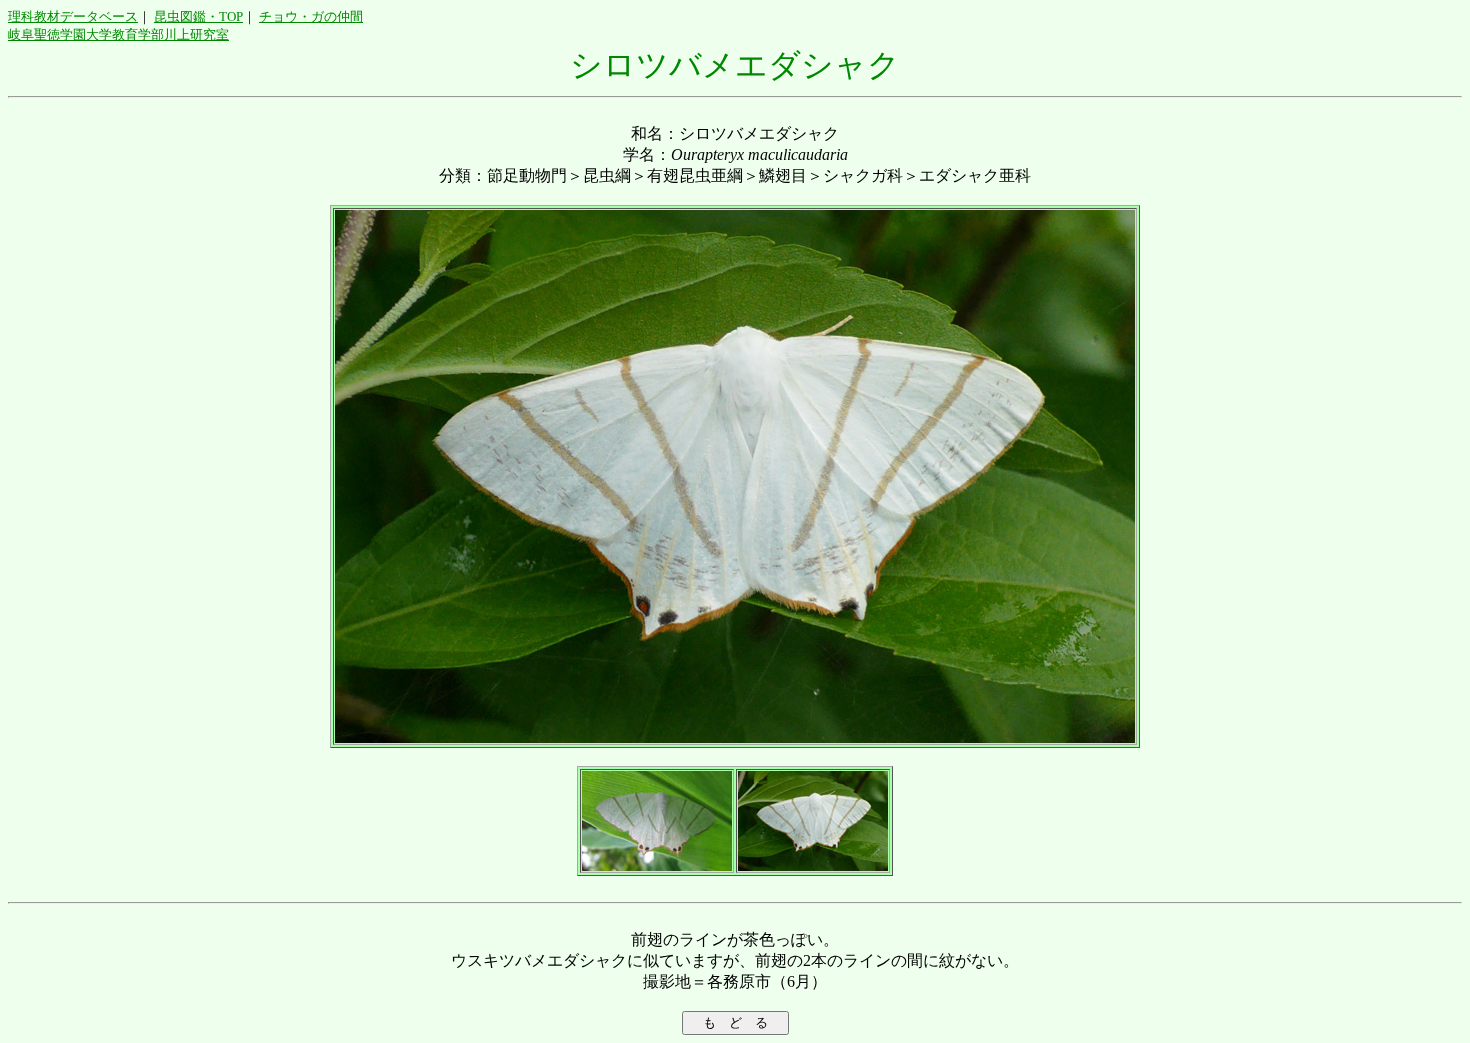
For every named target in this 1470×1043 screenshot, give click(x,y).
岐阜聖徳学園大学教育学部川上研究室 (118, 34)
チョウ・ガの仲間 (311, 16)
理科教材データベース (73, 16)
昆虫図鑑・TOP (198, 16)
